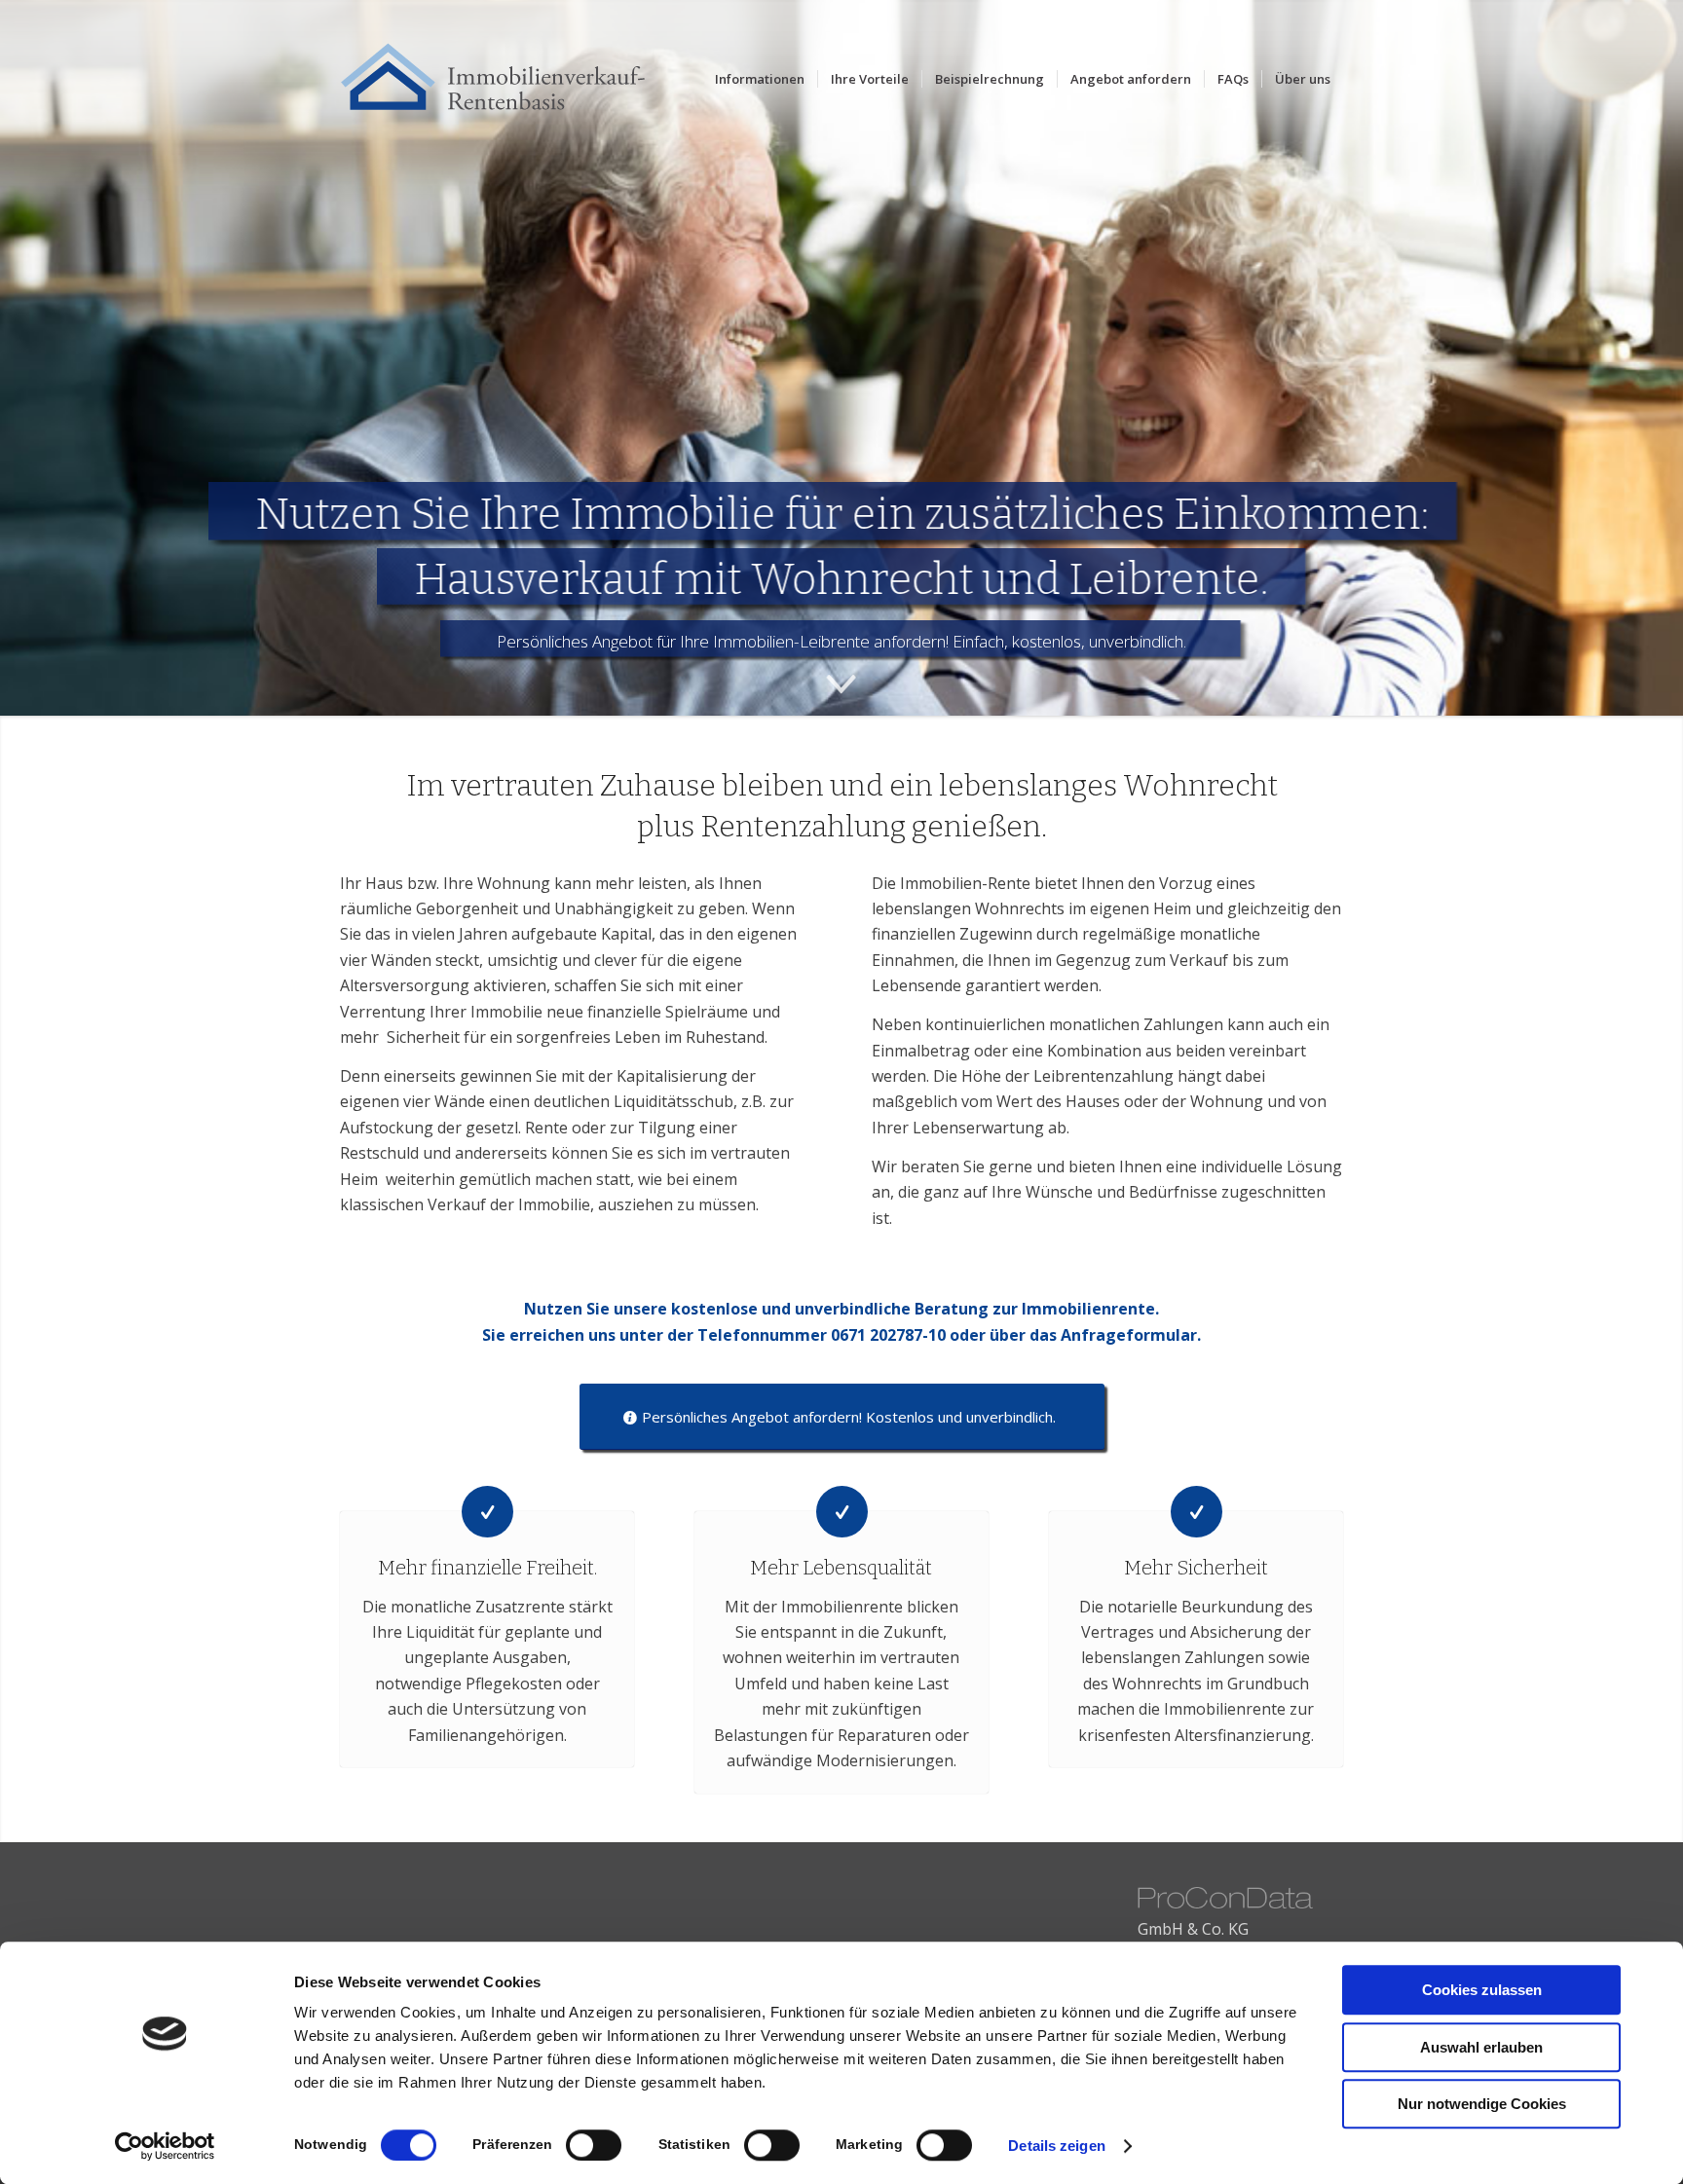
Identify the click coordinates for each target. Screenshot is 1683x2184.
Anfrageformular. (1131, 1335)
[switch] (594, 2145)
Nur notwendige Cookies (1482, 2104)
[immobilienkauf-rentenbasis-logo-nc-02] (504, 79)
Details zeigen (1056, 2146)
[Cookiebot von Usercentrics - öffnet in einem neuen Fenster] (165, 2146)
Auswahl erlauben (1481, 2047)
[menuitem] (760, 79)
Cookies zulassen (1482, 1990)
